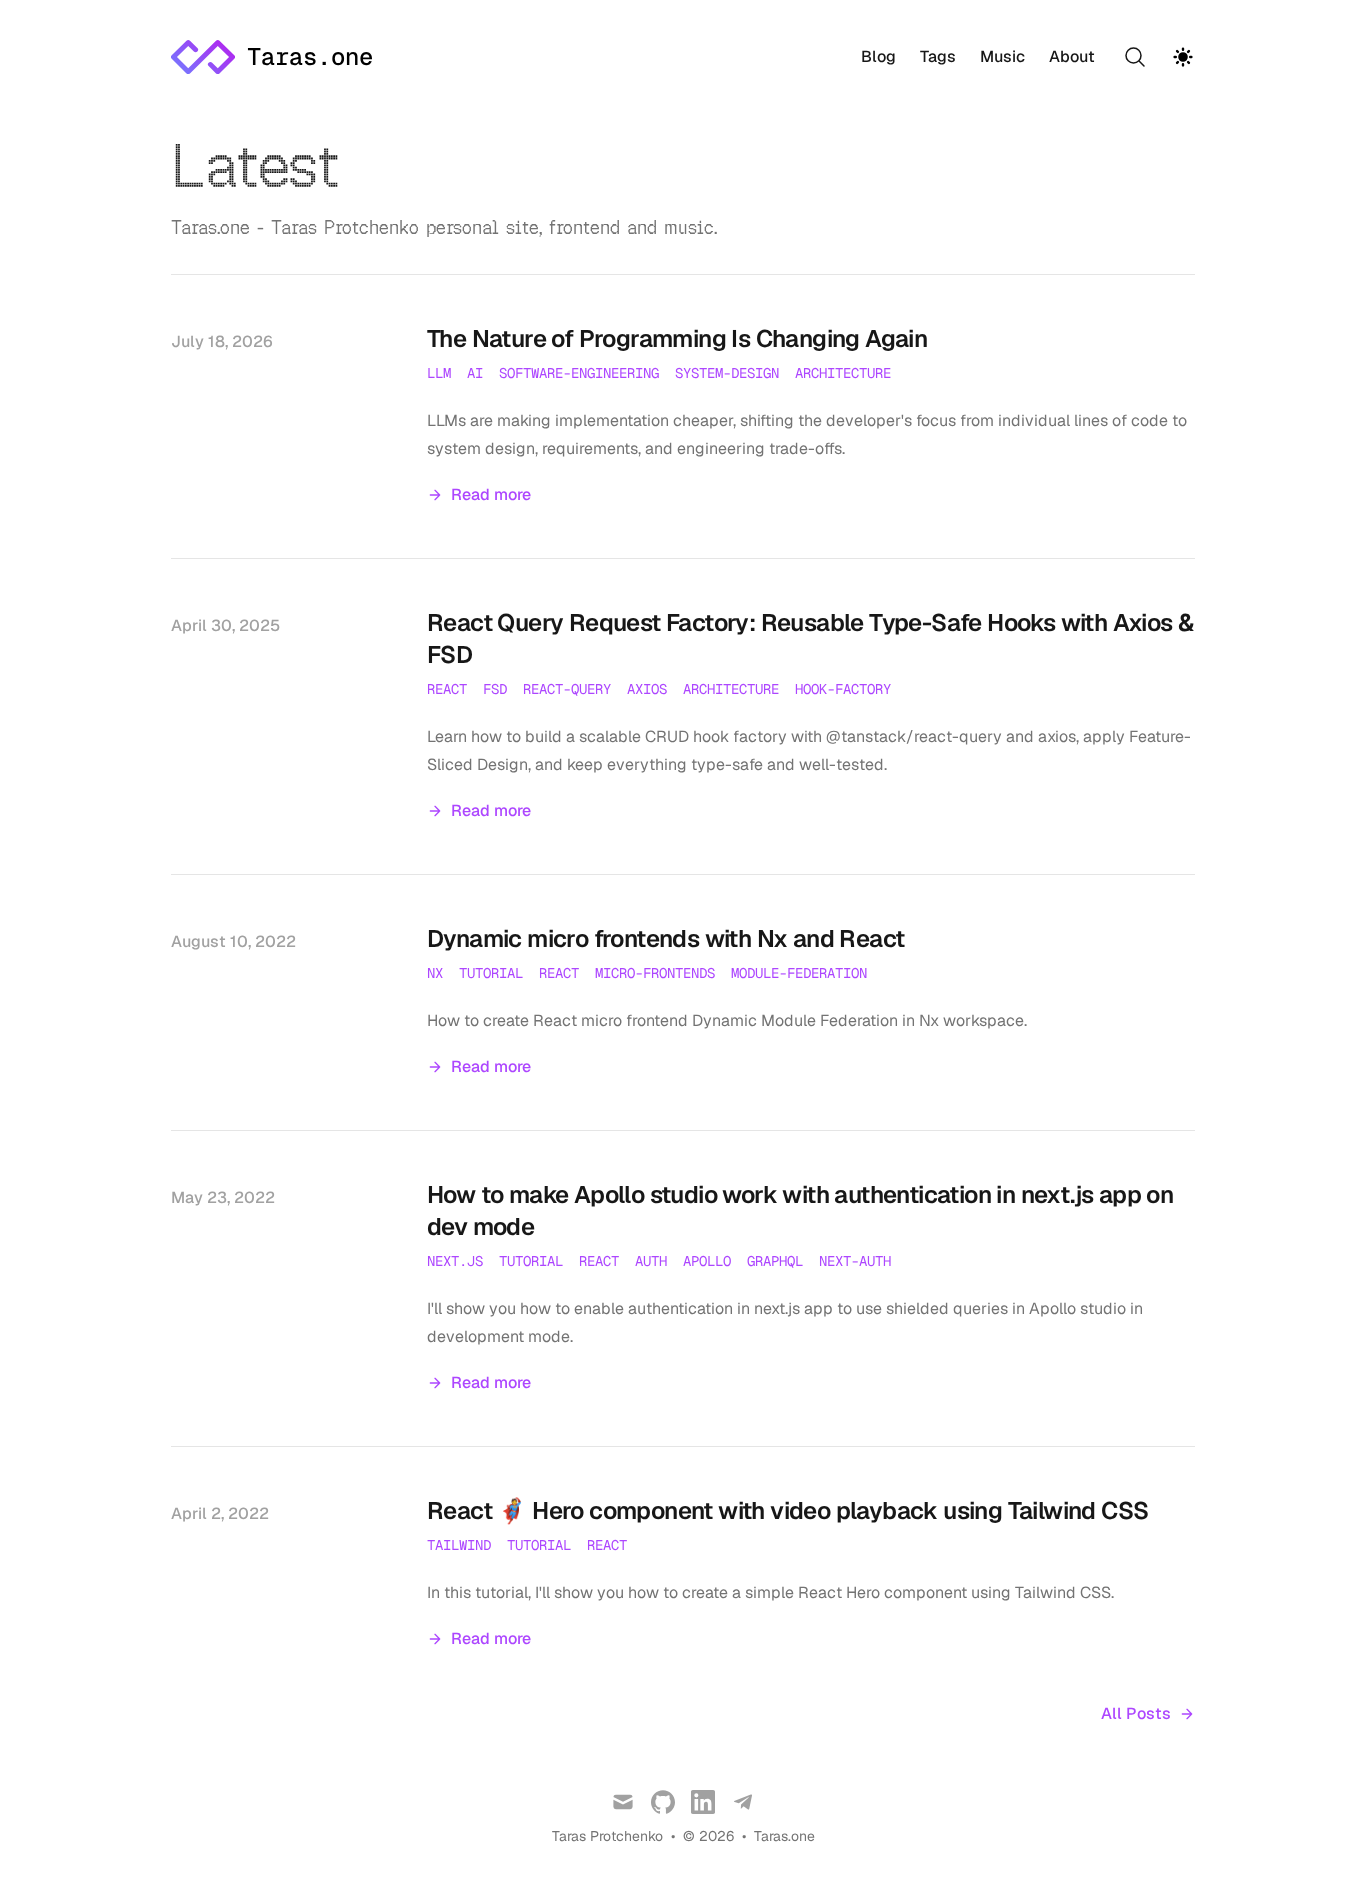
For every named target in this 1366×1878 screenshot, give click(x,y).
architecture (843, 373)
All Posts (1136, 1713)
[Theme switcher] (1183, 57)
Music (1002, 57)
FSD (495, 689)
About (1072, 57)
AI (475, 373)
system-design (727, 373)
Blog (878, 57)
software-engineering (579, 373)
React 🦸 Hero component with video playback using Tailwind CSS (787, 1510)
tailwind (459, 1545)
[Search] (1135, 57)
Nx (435, 973)
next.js (455, 1261)
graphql (775, 1261)
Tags (938, 57)
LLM (439, 373)
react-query (567, 689)
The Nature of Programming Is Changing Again (677, 338)
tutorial (491, 973)
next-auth (855, 1261)
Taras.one (784, 1836)
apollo (707, 1261)
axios (647, 689)
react (447, 689)
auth (651, 1261)
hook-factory (843, 689)
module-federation (799, 973)
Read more (491, 494)
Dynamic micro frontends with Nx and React (665, 938)
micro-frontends (655, 973)
